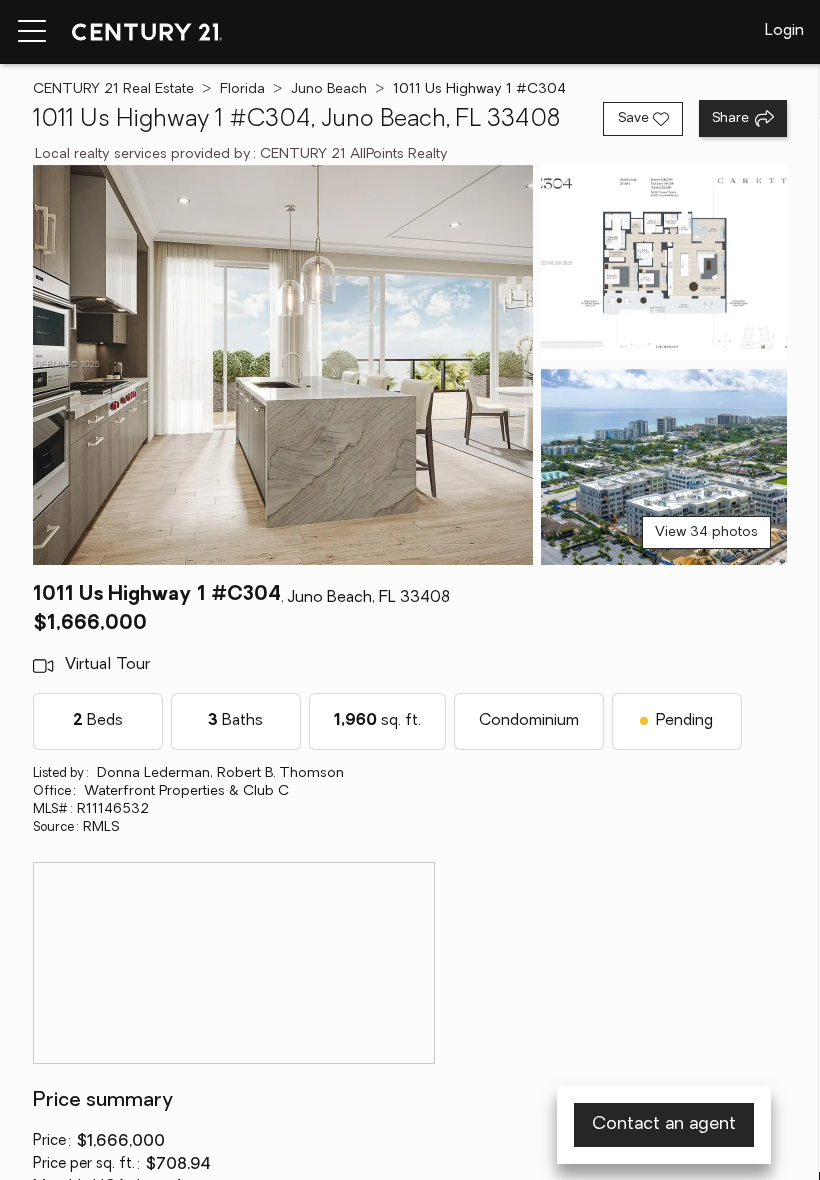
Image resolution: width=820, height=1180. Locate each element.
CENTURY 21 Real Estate (113, 89)
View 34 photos (706, 532)
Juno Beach (329, 89)
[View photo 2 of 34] (664, 263)
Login (784, 31)
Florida (242, 89)
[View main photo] (283, 365)
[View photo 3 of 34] (664, 467)
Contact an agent (664, 1125)
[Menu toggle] (32, 32)
